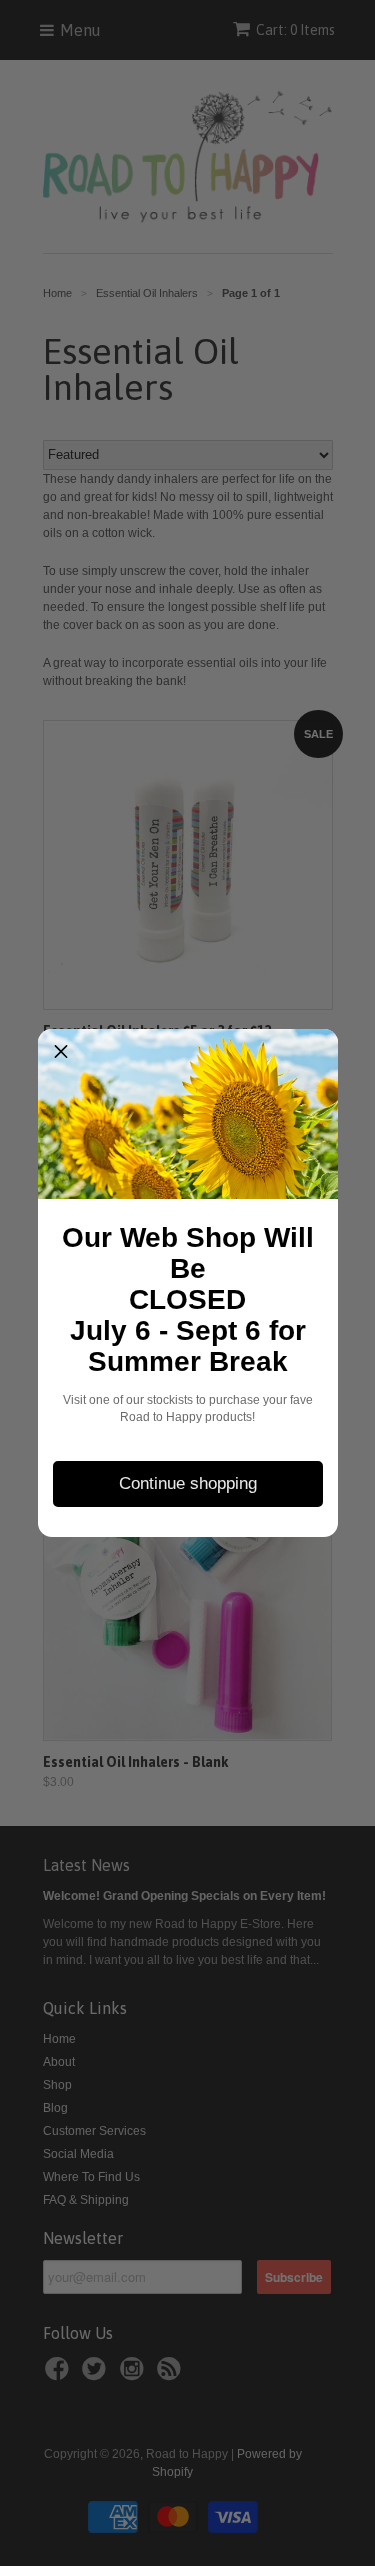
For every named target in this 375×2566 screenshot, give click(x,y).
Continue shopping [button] (188, 1483)
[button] (61, 1052)
